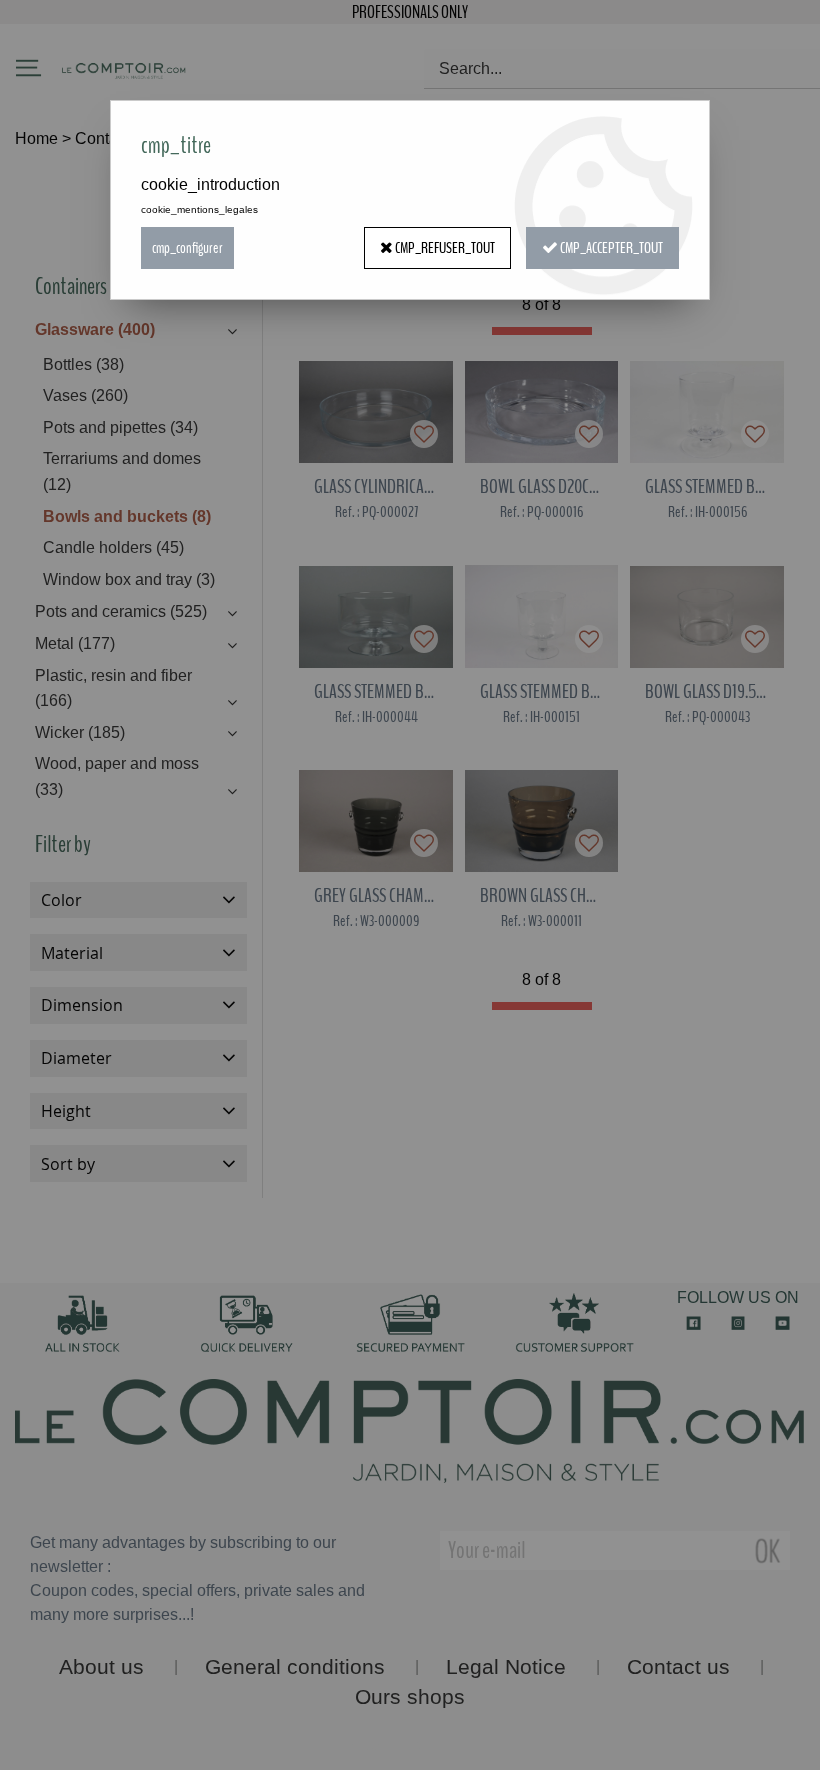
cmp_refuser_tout (444, 248)
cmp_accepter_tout (610, 248)
